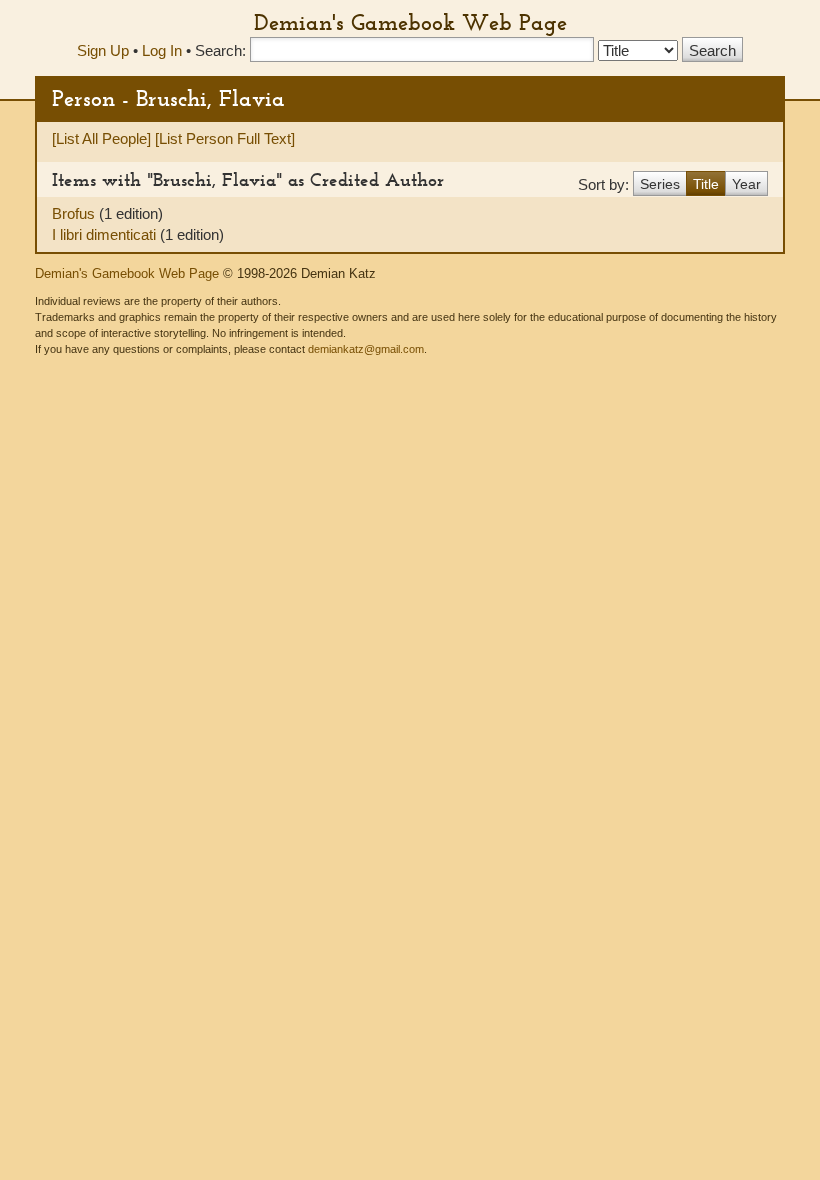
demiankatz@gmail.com (366, 349)
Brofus (75, 213)
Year (746, 184)
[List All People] (101, 138)
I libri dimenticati (106, 234)
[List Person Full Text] (225, 138)
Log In (162, 50)
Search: (220, 50)
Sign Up (103, 50)
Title (706, 184)
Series (660, 184)
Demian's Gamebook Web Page (410, 22)
